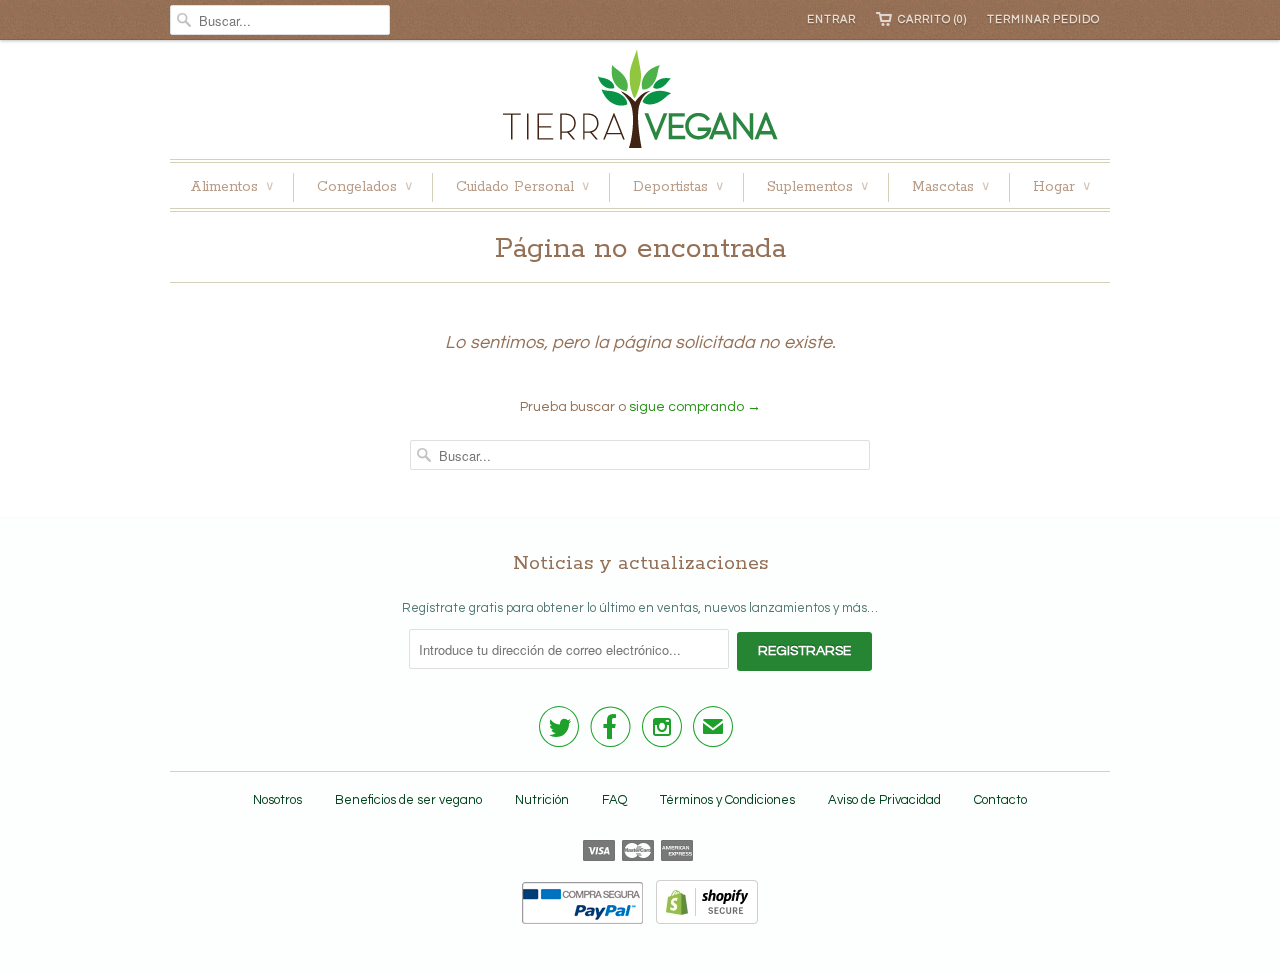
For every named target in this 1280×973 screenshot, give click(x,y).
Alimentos (231, 187)
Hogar (1061, 187)
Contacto (1000, 800)
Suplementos (817, 187)
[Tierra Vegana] (640, 104)
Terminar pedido (1043, 19)
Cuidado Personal (522, 187)
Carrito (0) (932, 19)
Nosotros (277, 800)
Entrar (831, 19)
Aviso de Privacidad (884, 800)
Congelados (364, 187)
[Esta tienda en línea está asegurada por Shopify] (702, 920)
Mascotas (950, 187)
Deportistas (678, 187)
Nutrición (542, 800)
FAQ (614, 800)
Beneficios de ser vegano (408, 800)
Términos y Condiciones (727, 800)
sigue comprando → (695, 407)
